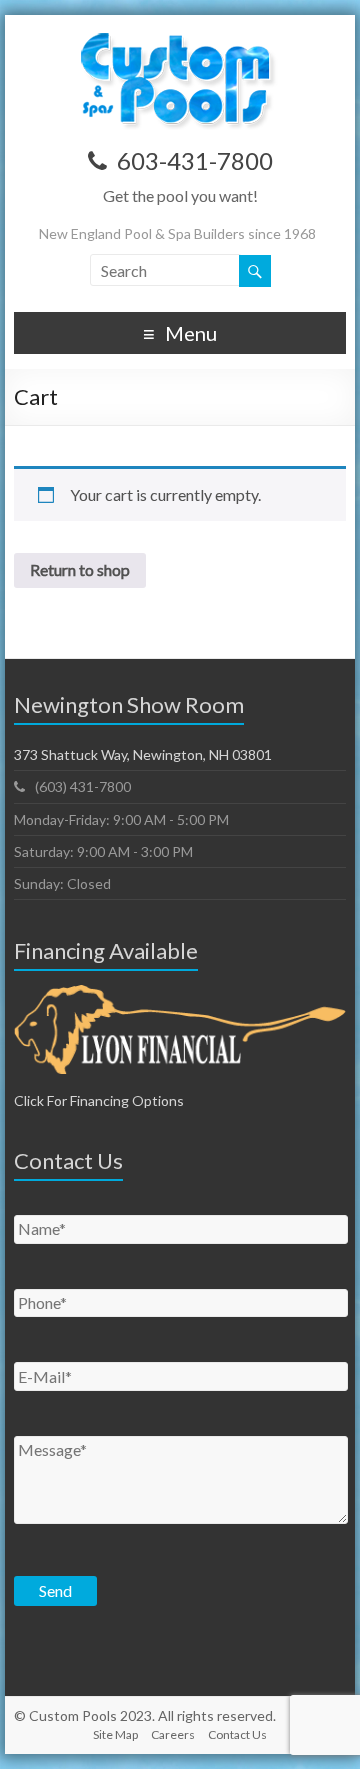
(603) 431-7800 (83, 786)
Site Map (115, 1734)
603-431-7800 (195, 160)
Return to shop (80, 569)
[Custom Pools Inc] (180, 39)
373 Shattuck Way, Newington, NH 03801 (143, 754)
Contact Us (237, 1734)
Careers (173, 1734)
